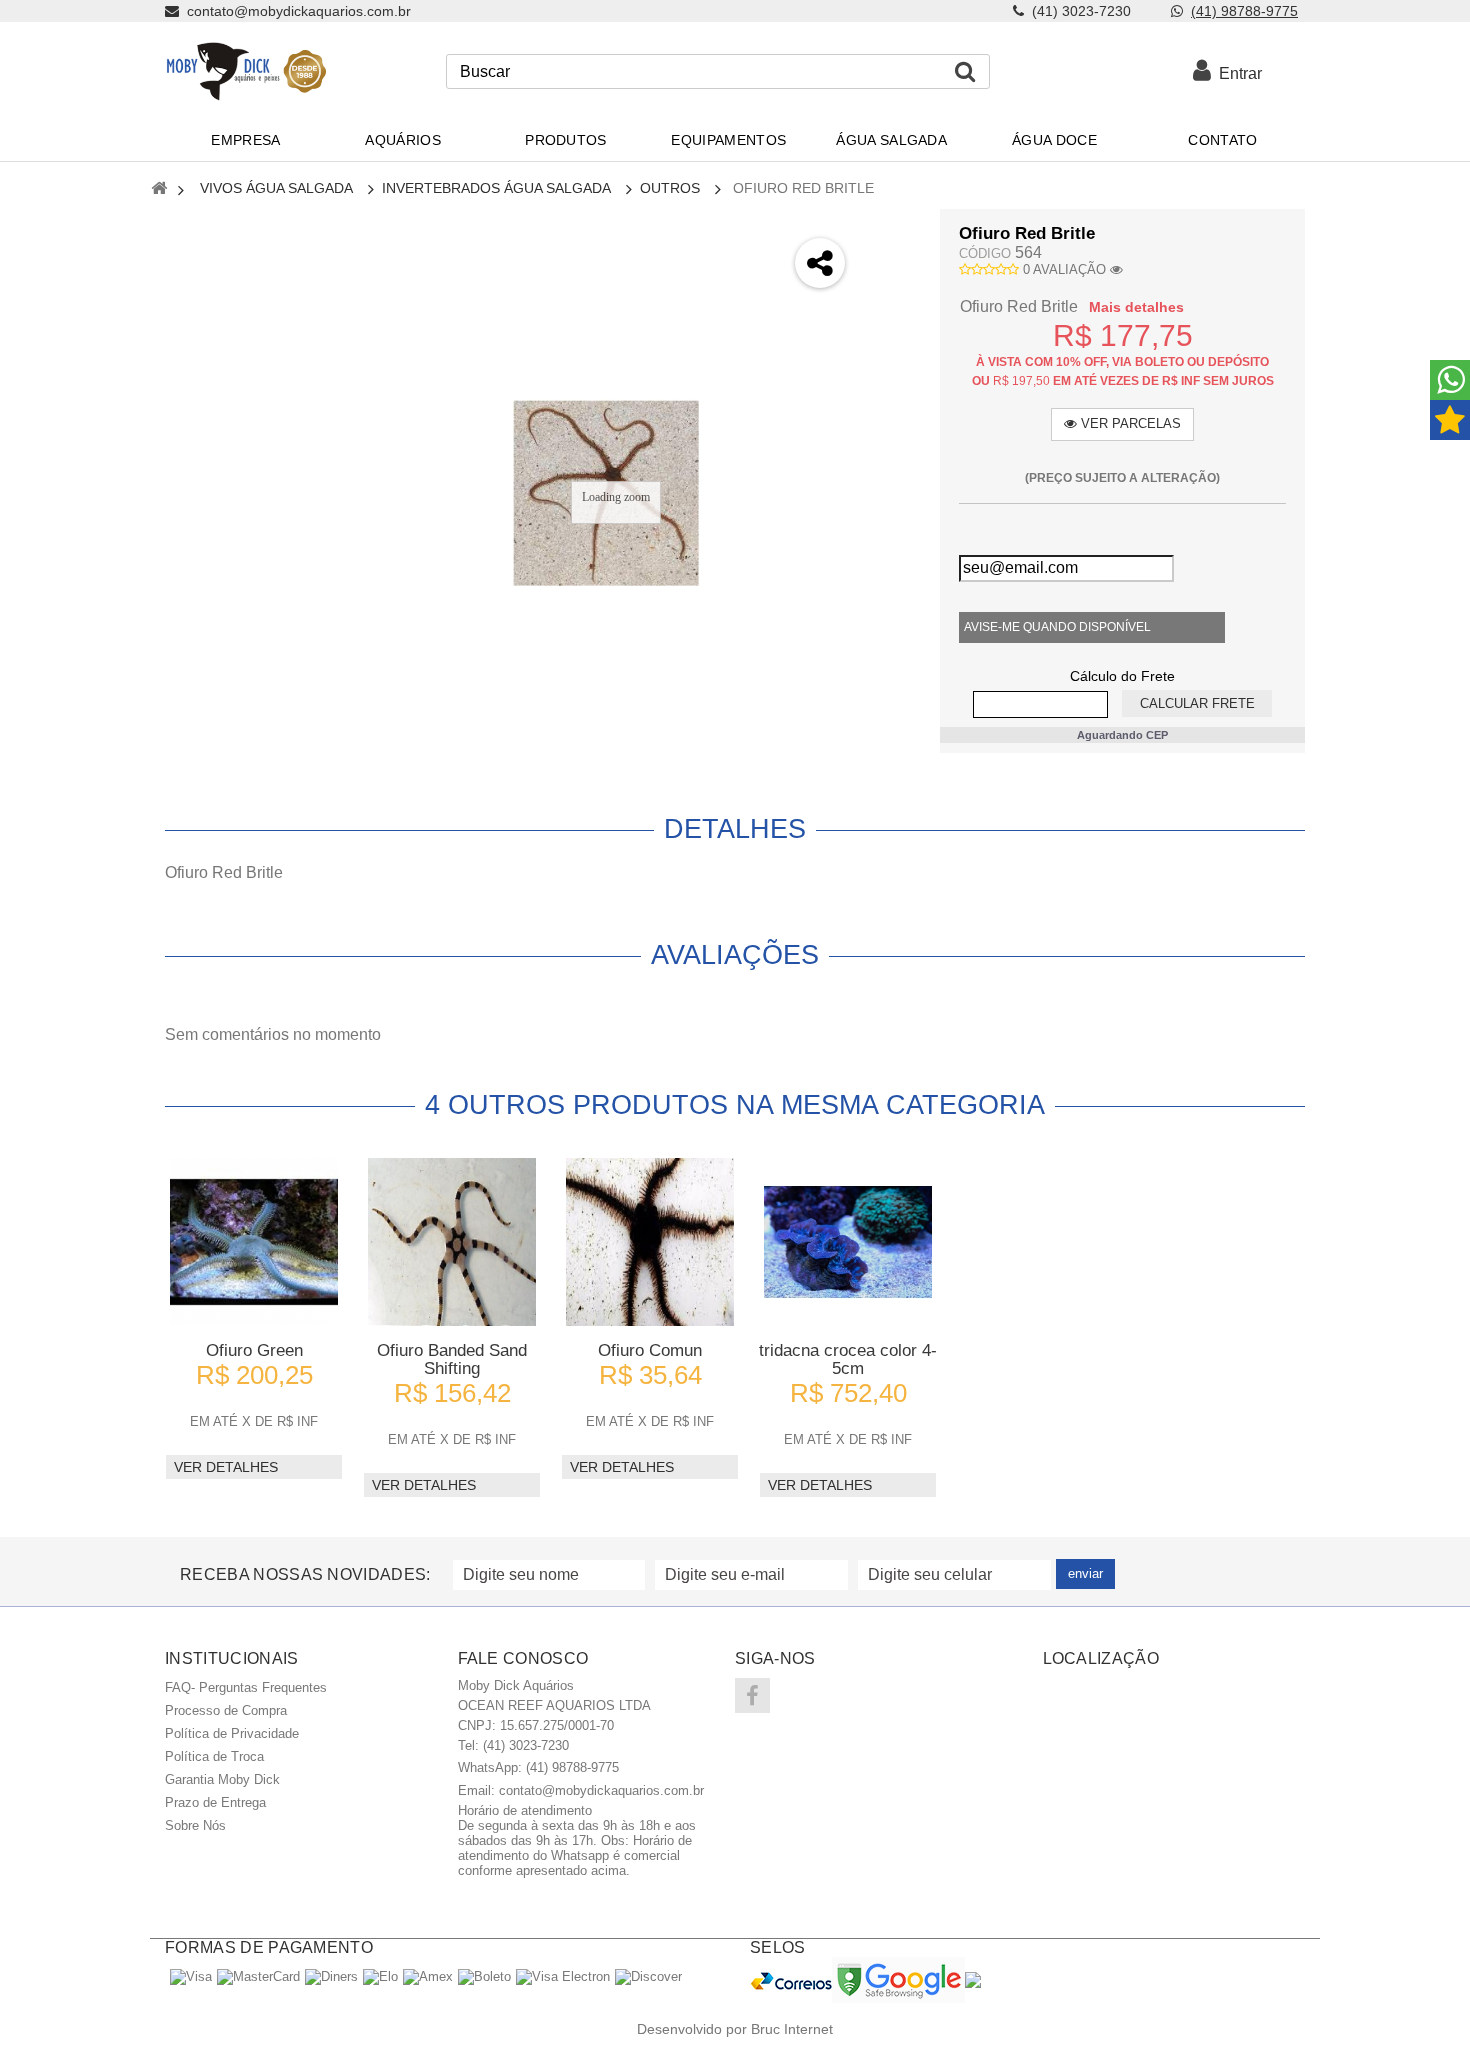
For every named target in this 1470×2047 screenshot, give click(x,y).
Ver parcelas (1129, 423)
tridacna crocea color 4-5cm (848, 1359)
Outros (670, 188)
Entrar (1236, 73)
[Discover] (648, 1976)
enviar (1085, 1573)
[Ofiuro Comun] (650, 1242)
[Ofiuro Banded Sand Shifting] (452, 1242)
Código (985, 253)
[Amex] (428, 1976)
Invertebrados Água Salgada (496, 188)
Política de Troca (214, 1756)
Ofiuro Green (254, 1350)
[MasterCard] (258, 1976)
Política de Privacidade (232, 1733)
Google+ (891, 337)
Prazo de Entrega (215, 1802)
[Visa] (191, 1976)
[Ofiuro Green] (254, 1242)
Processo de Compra (226, 1710)
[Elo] (380, 1976)
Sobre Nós (195, 1825)
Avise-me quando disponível (1057, 627)
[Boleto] (484, 1976)
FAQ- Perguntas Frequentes (246, 1687)
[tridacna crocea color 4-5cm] (848, 1242)
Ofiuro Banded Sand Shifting (452, 1359)
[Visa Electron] (563, 1976)
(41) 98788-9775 (1244, 11)
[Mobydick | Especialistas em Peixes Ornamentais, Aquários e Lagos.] (245, 71)
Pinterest (891, 390)
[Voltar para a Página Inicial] (159, 189)
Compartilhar (891, 284)
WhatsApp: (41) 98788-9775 (538, 1767)
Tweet (891, 231)
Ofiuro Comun (650, 1350)
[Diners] (331, 1976)
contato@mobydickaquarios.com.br (601, 1790)
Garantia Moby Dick (222, 1779)
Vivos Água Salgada (276, 188)
